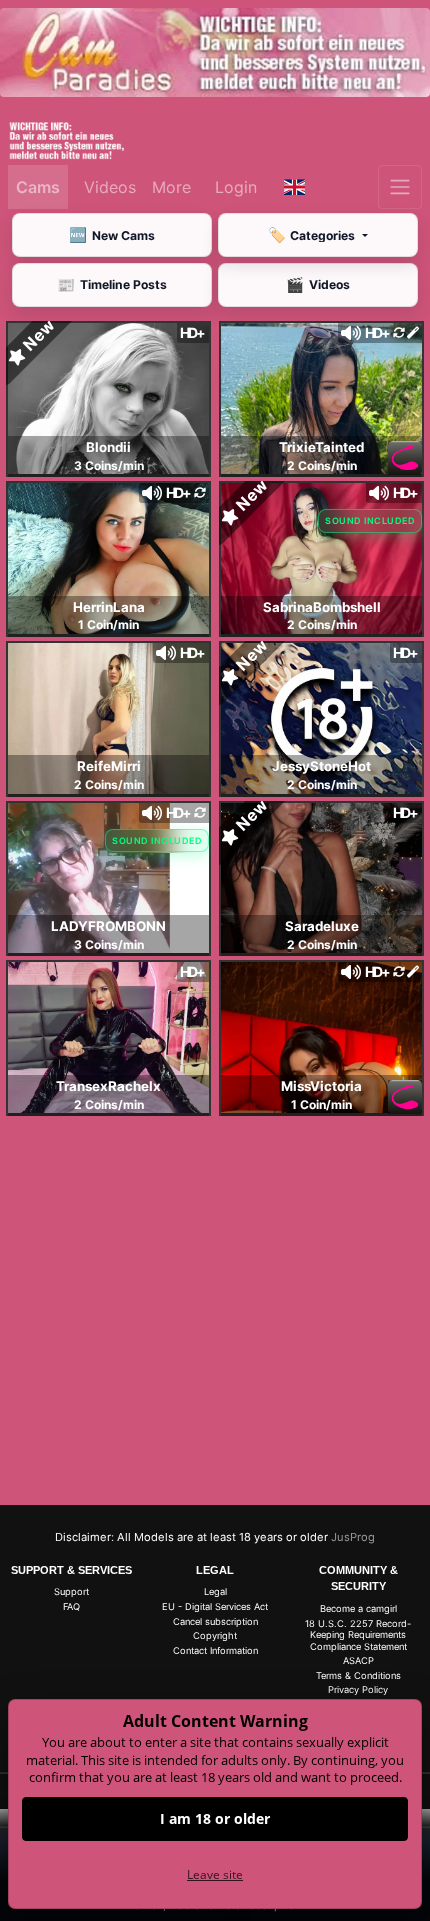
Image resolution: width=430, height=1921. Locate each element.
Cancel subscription (215, 1621)
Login (236, 187)
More (171, 187)
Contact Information (215, 1650)
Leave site (215, 1874)
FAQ (71, 1606)
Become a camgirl (358, 1608)
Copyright (215, 1635)
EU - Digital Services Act (215, 1606)
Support (71, 1591)
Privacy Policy (358, 1689)
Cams (38, 187)
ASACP (358, 1660)
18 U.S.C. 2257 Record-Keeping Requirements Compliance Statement (358, 1635)
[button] (295, 187)
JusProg (353, 1537)
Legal (215, 1591)
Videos (110, 187)
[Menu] (400, 187)
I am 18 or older (215, 1818)
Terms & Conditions (358, 1675)
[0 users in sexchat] (108, 397)
